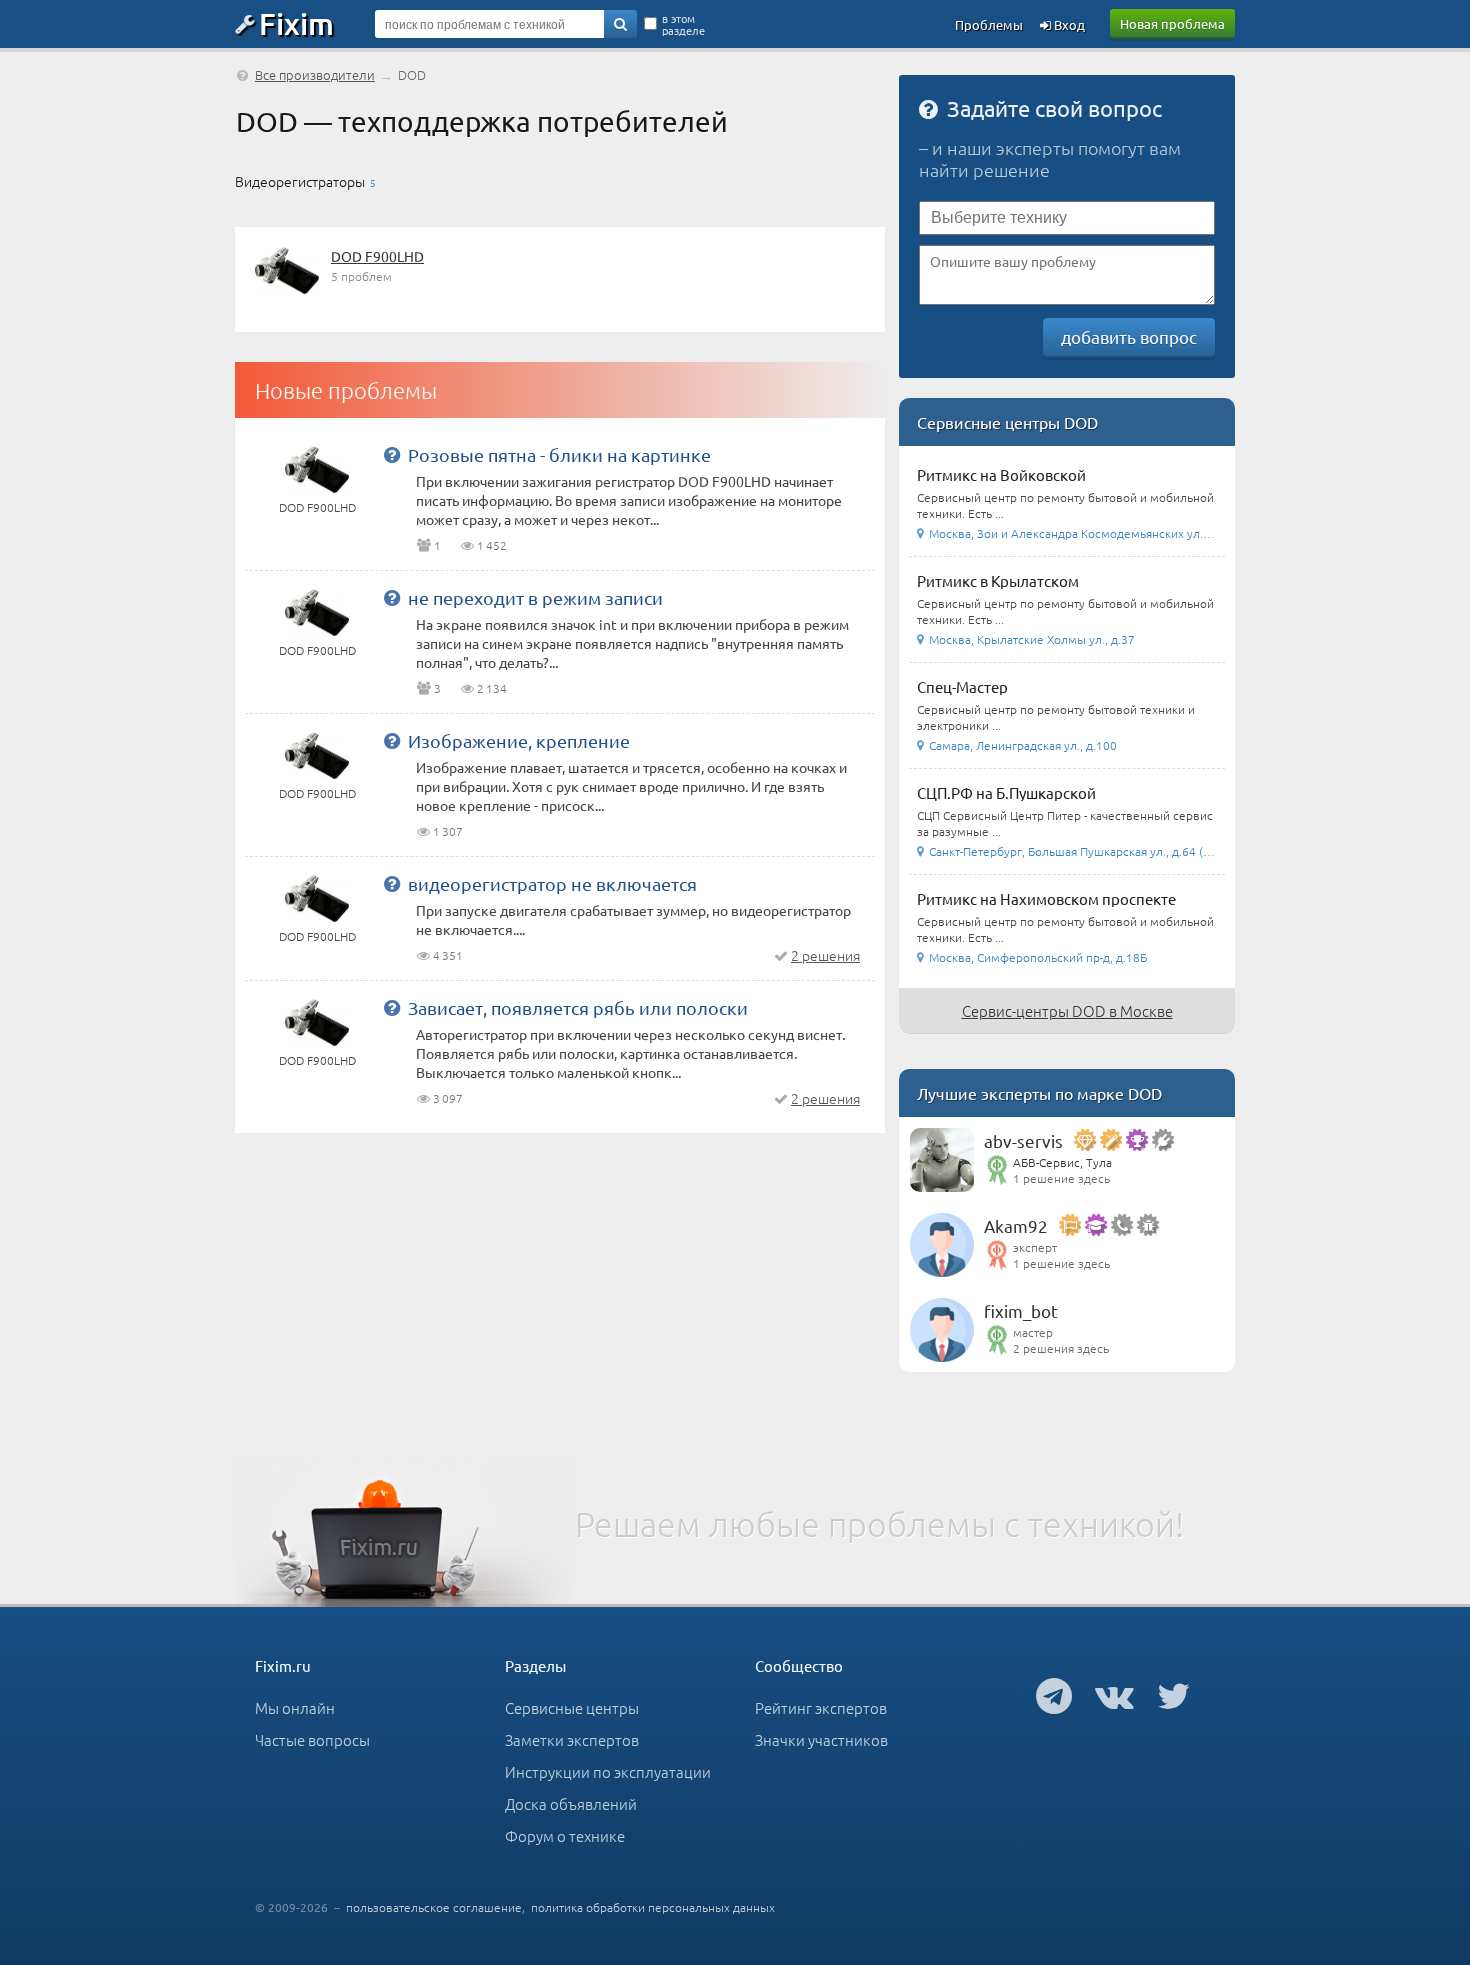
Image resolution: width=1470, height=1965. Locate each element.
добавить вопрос (1129, 336)
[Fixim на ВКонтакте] (1114, 1695)
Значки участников (821, 1739)
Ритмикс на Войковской (1001, 474)
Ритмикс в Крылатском (998, 580)
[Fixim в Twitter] (1173, 1695)
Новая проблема (1172, 23)
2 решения (825, 955)
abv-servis (1023, 1140)
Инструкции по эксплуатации (608, 1771)
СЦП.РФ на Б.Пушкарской (1006, 792)
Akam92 (1016, 1225)
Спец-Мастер (962, 686)
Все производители (315, 74)
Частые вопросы (312, 1739)
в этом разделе (683, 24)
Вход (1068, 24)
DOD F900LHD (377, 256)
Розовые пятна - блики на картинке (559, 454)
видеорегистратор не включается (552, 883)
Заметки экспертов (572, 1739)
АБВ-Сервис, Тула (1062, 1162)
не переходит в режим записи (535, 597)
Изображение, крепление (519, 740)
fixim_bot (1021, 1310)
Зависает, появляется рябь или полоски (578, 1007)
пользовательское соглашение (434, 1907)
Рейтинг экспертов (821, 1707)
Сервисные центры (572, 1707)
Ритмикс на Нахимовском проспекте (1046, 898)
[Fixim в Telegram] (1054, 1695)
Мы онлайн (295, 1707)
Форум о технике (565, 1835)
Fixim (296, 23)
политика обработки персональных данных (653, 1907)
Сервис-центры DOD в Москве (1067, 1010)
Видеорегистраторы (300, 181)
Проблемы (989, 24)
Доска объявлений (571, 1803)
